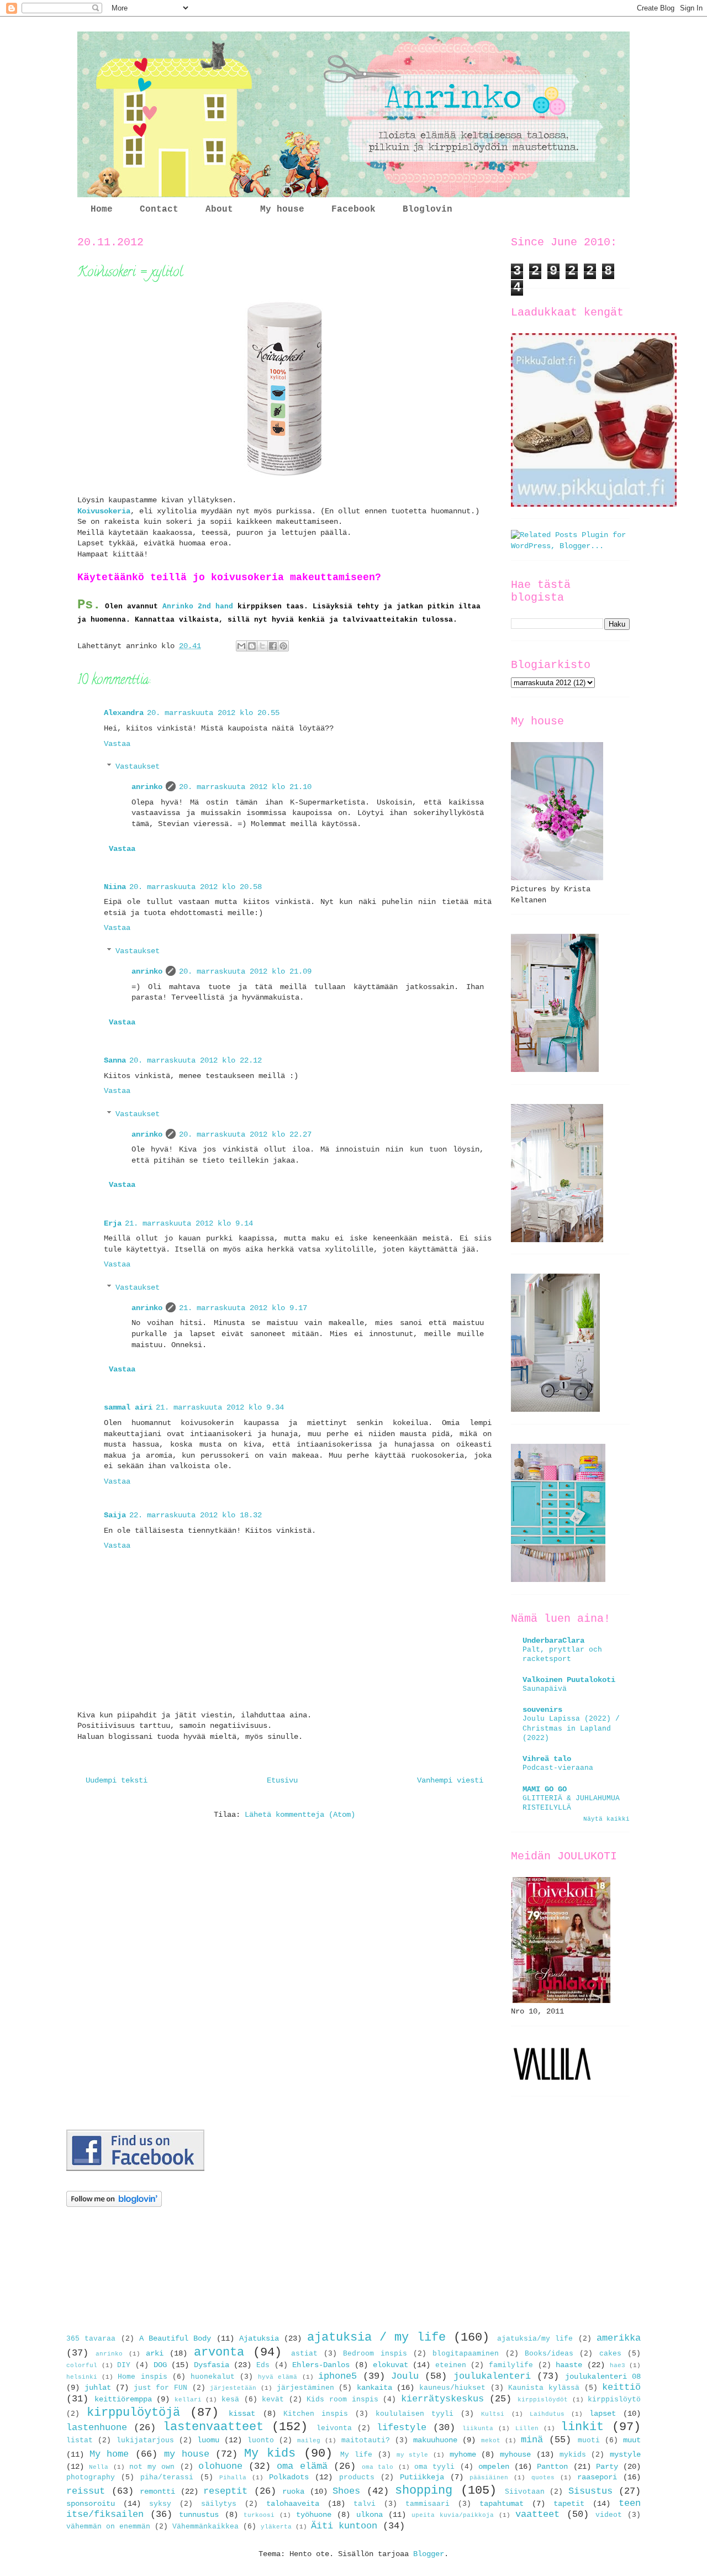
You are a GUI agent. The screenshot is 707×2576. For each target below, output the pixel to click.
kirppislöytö (614, 2400)
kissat (242, 2414)
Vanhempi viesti (450, 1780)
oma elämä (302, 2466)
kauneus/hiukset (452, 2388)
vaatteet (537, 2514)
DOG (160, 2365)
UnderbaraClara (553, 1641)
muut (632, 2440)
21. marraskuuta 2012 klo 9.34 (220, 1407)
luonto (261, 2441)
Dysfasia (212, 2365)
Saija (115, 1515)
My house (282, 209)
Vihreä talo (547, 1759)
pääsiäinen (489, 2478)
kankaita (374, 2388)
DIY (124, 2365)
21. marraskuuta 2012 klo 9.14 (189, 1223)
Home (102, 209)
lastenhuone (97, 2428)
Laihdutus (547, 2414)
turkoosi (259, 2515)
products (357, 2478)
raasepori (597, 2477)
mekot (491, 2441)
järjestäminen (305, 2388)
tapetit (569, 2504)
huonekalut (213, 2377)
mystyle (625, 2454)
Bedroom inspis (375, 2354)
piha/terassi (167, 2478)
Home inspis (142, 2377)
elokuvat (391, 2365)
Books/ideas (549, 2354)
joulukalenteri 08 (603, 2377)
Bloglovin (428, 209)
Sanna (115, 1060)
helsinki (82, 2377)
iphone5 (337, 2376)
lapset (603, 2414)
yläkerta (276, 2527)
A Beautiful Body (175, 2338)
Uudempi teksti (117, 1780)
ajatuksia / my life (376, 2337)
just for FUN (160, 2388)
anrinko (147, 787)
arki (155, 2353)
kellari (188, 2400)
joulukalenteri (492, 2376)
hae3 (618, 2365)
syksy (160, 2504)
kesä (230, 2400)
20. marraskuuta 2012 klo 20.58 (196, 887)
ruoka (293, 2491)
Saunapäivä (545, 1689)
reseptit (225, 2491)
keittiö (621, 2387)
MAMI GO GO (545, 1789)
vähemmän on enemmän (108, 2527)
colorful (82, 2365)
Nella (99, 2467)
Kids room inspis (342, 2400)
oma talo (378, 2467)
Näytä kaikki (606, 1819)
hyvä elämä (278, 2377)
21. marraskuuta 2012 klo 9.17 (243, 1308)
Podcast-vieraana (558, 1768)
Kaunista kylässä (544, 2388)
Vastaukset (138, 767)
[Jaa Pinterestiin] (283, 646)
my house (187, 2454)
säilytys (219, 2504)
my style (413, 2455)
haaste (569, 2365)
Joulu (405, 2376)
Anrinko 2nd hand (198, 606)
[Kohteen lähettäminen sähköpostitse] (241, 646)
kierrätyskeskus (442, 2399)
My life (356, 2455)
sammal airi (128, 1407)
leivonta (334, 2428)
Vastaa (117, 744)
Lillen (527, 2428)
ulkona (370, 2515)
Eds (263, 2365)
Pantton (552, 2467)
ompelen (494, 2467)
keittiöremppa (123, 2399)
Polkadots (289, 2477)
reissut (86, 2491)
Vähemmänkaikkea (205, 2527)
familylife (511, 2365)
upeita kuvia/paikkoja (453, 2515)
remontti (157, 2491)
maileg (309, 2441)
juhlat (98, 2388)
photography (91, 2478)
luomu (208, 2440)
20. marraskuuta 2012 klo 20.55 (213, 713)
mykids (573, 2455)
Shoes (346, 2491)
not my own (152, 2467)
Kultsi (493, 2414)
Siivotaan (525, 2492)
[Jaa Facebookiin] (273, 646)
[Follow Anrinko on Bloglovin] (114, 2205)
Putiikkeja (422, 2477)
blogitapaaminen (466, 2354)
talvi (365, 2504)
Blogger (429, 2554)
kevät (273, 2400)
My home (109, 2454)
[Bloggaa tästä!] (252, 646)
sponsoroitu (91, 2504)
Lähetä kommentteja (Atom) (300, 1815)
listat (80, 2441)
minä (532, 2440)
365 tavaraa (91, 2339)
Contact (159, 209)
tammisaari (428, 2504)
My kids (270, 2453)
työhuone (314, 2515)
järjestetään (233, 2388)
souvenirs (542, 1710)
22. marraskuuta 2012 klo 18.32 (196, 1515)
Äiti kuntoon (344, 2526)
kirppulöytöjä (133, 2412)
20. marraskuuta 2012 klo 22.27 (245, 1134)
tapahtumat (502, 2504)
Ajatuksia (259, 2338)
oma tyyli (434, 2467)
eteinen (451, 2365)
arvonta (219, 2352)
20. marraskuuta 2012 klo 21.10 (245, 787)
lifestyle (402, 2428)
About (219, 209)
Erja (113, 1223)
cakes (610, 2354)
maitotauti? (366, 2441)
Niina (115, 887)
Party (607, 2467)
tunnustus (199, 2515)
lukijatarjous (145, 2441)
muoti (589, 2441)
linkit (582, 2427)
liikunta (478, 2428)
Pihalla (233, 2478)
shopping (424, 2490)
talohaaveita (293, 2504)
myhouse (515, 2454)
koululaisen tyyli (415, 2414)
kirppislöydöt (543, 2400)
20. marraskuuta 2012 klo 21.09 (245, 971)
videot (609, 2515)
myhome (463, 2454)
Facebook (353, 209)
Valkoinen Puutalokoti (569, 1680)
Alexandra (124, 713)
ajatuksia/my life (535, 2339)
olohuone (220, 2466)
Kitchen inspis (316, 2414)
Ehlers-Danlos (321, 2365)
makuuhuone (435, 2440)
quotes (543, 2478)
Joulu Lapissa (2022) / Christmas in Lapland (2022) (571, 1728)
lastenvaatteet (213, 2427)
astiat (304, 2354)
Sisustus (590, 2491)
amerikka (619, 2338)
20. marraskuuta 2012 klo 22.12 (196, 1060)
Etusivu (282, 1780)
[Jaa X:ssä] (262, 646)
